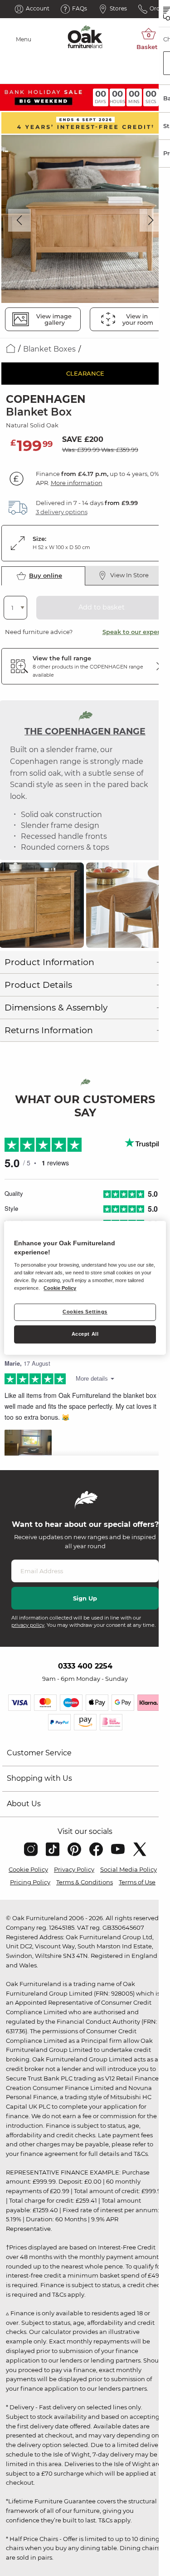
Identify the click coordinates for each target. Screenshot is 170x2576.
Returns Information (49, 1030)
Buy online (46, 575)
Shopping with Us (39, 1778)
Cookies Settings (85, 1312)
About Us (24, 1804)
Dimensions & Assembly (56, 1008)
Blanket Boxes (49, 349)
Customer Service (39, 1753)
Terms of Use (137, 1882)
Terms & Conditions (85, 1882)
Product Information (49, 962)
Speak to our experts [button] (134, 632)
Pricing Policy (30, 1882)
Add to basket (102, 607)
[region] (85, 1288)
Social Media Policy (129, 1869)
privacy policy (28, 1625)
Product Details (38, 985)
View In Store (129, 575)
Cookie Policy (28, 1869)
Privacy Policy (74, 1869)
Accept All (85, 1334)
